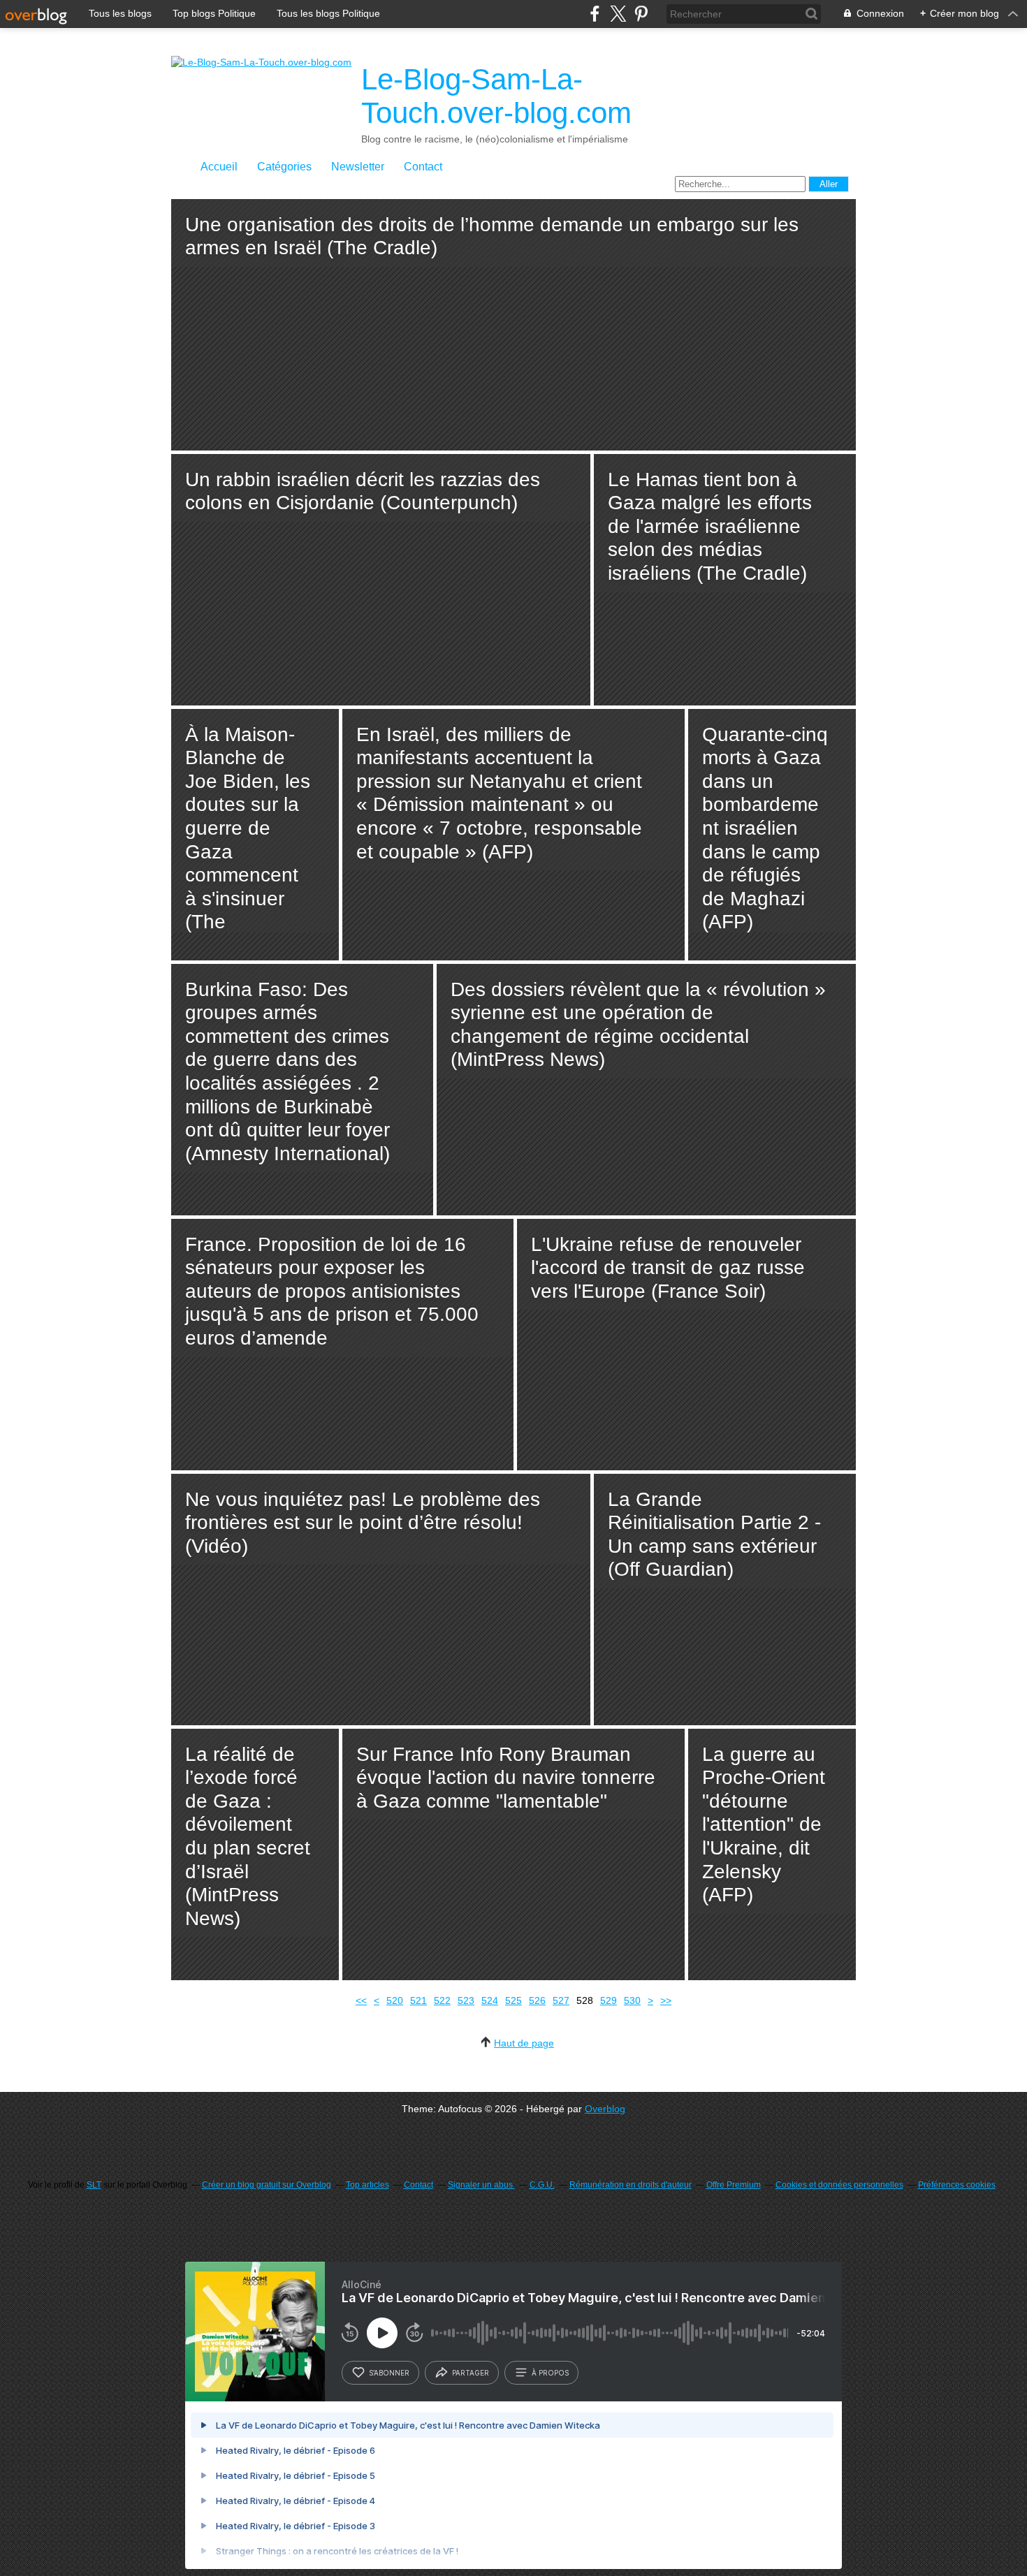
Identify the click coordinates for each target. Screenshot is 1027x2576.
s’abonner (389, 2373)
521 (418, 2000)
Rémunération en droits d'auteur (631, 2185)
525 (513, 2000)
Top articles (367, 2185)
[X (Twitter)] (618, 14)
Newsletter (358, 167)
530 (632, 2000)
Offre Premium (734, 2185)
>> (666, 2000)
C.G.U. (542, 2185)
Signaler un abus (481, 2185)
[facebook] (595, 14)
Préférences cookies (957, 2185)
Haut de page (524, 2043)
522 (442, 2000)
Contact (423, 167)
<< (361, 2000)
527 (561, 2000)
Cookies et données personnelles (839, 2185)
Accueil (219, 167)
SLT (94, 2185)
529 (609, 2000)
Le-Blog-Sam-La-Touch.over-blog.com (496, 96)
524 (490, 2000)
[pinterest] (641, 14)
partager (471, 2373)
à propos (550, 2373)
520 (395, 2000)
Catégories (284, 167)
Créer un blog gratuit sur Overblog (267, 2185)
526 (537, 2000)
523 (466, 2000)
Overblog (605, 2109)
